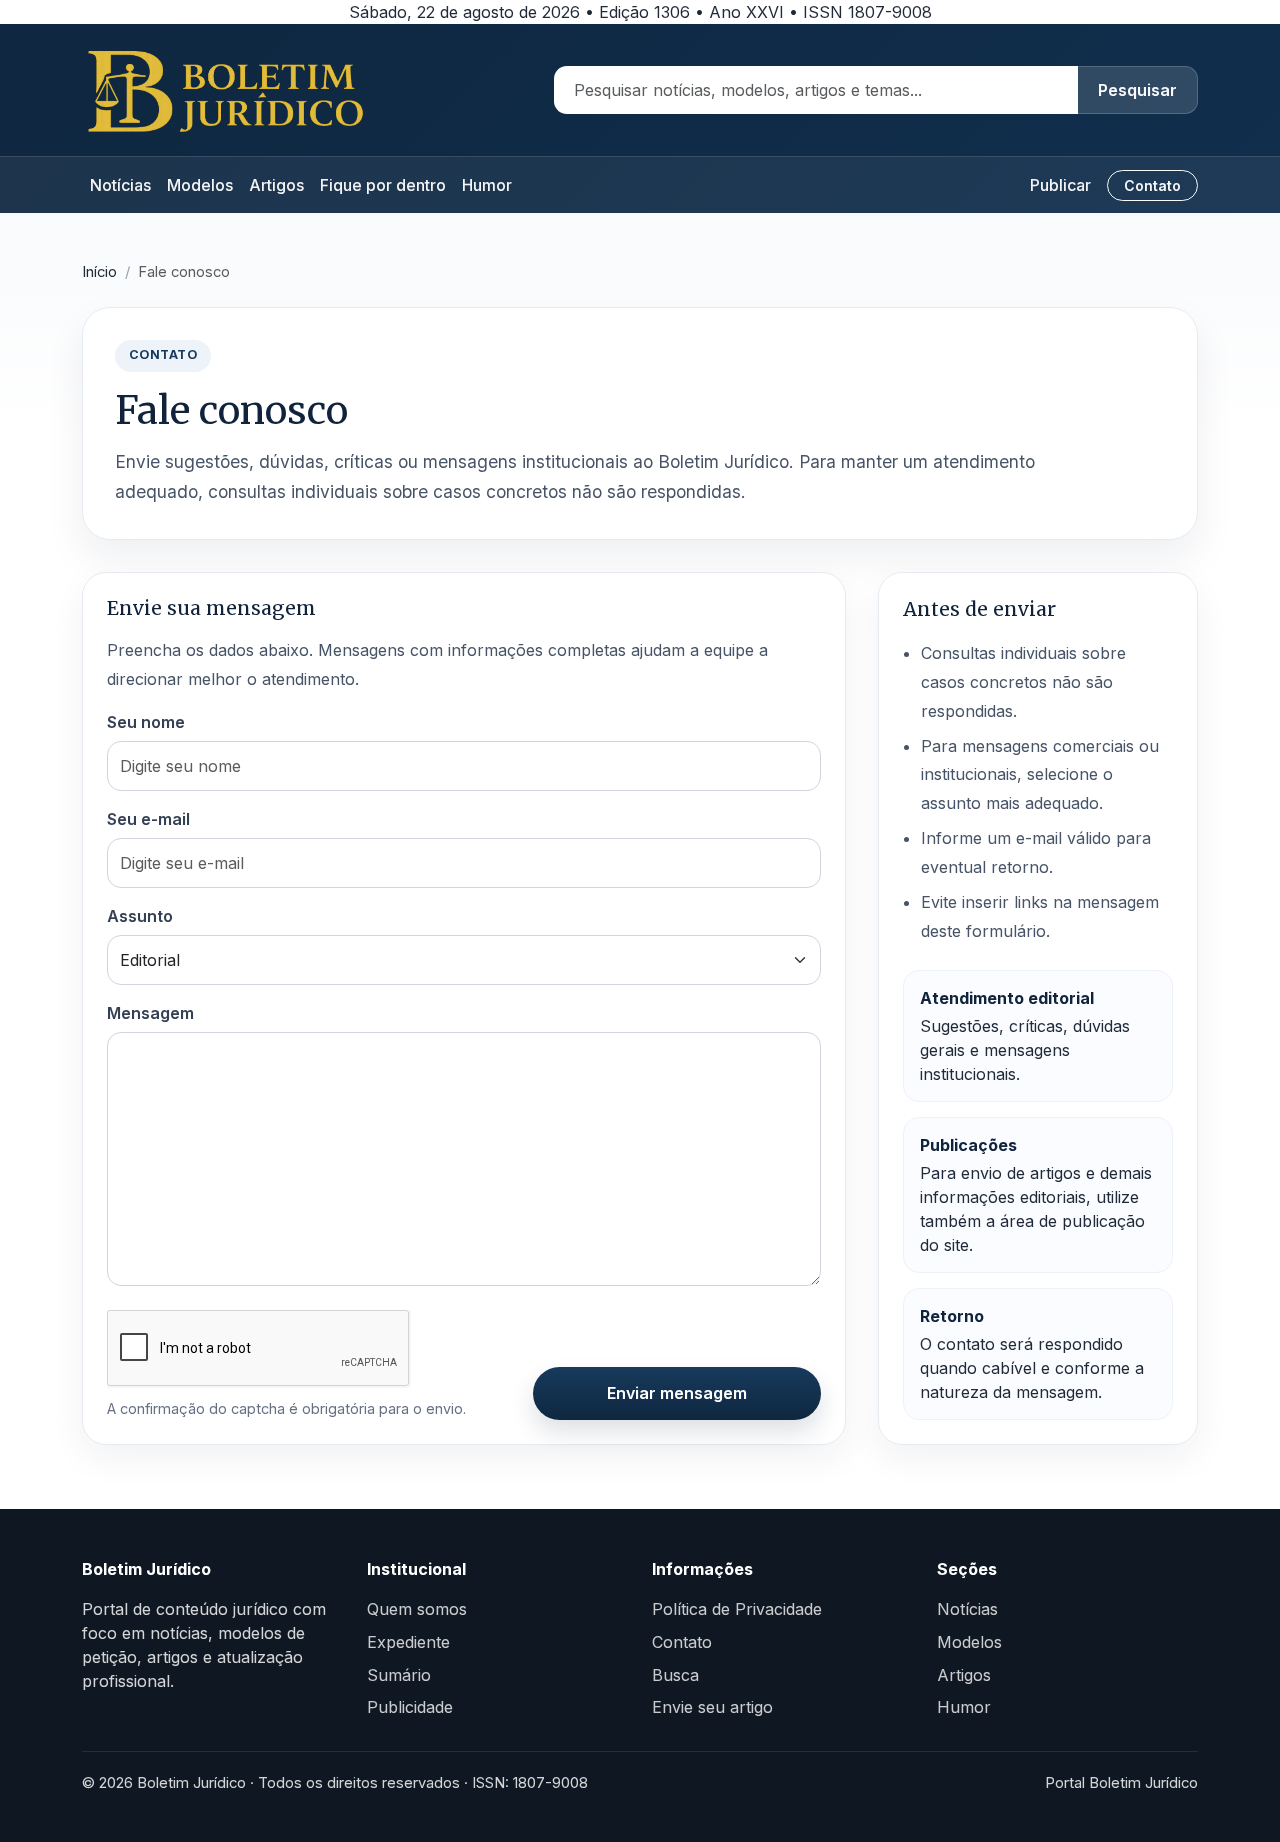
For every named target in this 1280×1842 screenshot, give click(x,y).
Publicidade (410, 1707)
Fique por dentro (383, 185)
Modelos (200, 185)
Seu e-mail (148, 819)
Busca (675, 1675)
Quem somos (417, 1609)
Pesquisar (1137, 90)
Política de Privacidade (737, 1609)
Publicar (1060, 185)
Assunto (140, 916)
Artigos (276, 185)
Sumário (399, 1675)
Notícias (120, 185)
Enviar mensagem (677, 1393)
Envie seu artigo (712, 1707)
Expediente (408, 1642)
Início (99, 272)
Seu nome (146, 722)
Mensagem (150, 1013)
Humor (487, 185)
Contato (1152, 185)
